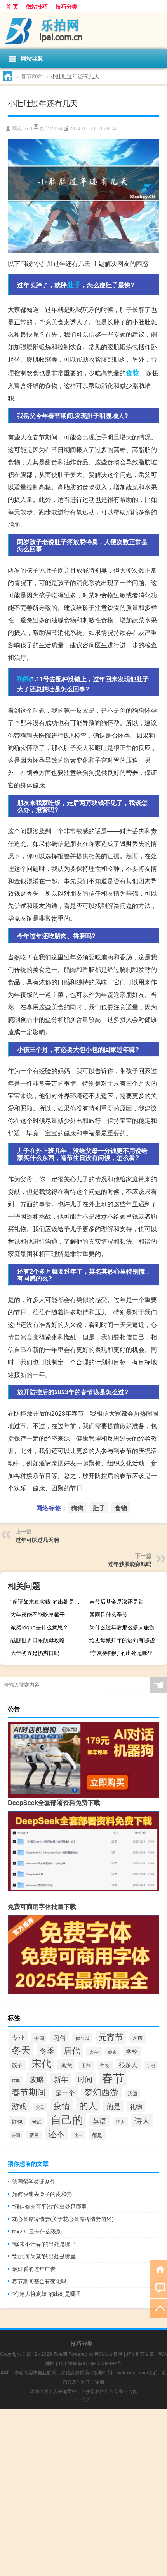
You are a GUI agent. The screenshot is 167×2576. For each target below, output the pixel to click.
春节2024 (33, 76)
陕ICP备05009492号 (100, 2363)
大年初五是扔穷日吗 (35, 1653)
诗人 (142, 2120)
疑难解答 (68, 2363)
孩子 (17, 2065)
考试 (37, 2122)
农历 (137, 2038)
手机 (151, 2065)
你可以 (82, 2038)
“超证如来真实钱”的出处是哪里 (48, 1601)
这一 (78, 2135)
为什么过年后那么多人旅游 (122, 1627)
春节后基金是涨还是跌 (117, 1601)
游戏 (19, 2106)
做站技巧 (37, 6)
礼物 (136, 2106)
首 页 (12, 6)
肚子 (74, 285)
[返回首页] (158, 2269)
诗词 (16, 2135)
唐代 (72, 2050)
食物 (133, 373)
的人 (88, 2105)
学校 (132, 2051)
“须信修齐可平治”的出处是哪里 (49, 2206)
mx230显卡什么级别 (37, 2231)
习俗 (60, 2037)
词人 (120, 2122)
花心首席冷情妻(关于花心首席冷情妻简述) (63, 2219)
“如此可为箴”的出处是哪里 (44, 2256)
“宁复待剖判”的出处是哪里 (121, 1653)
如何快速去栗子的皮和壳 (42, 2194)
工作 (86, 2065)
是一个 (65, 2092)
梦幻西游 (101, 2092)
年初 (105, 2065)
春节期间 (29, 2092)
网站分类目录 (109, 2354)
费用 (34, 2135)
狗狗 (24, 678)
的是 (113, 2106)
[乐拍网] (83, 31)
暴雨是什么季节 (108, 1614)
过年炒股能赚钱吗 (130, 1564)
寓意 (66, 2065)
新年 (61, 2079)
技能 (16, 2080)
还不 (56, 2133)
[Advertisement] (83, 2492)
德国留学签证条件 (34, 2181)
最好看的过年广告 (34, 2268)
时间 (85, 2079)
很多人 (128, 2065)
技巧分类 (66, 6)
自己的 (67, 2119)
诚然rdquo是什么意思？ (39, 1627)
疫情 (62, 2105)
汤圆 (132, 2093)
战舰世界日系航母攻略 (38, 1640)
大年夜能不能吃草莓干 (38, 1614)
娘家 (112, 2052)
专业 (18, 2037)
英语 (99, 2121)
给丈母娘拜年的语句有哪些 (122, 1640)
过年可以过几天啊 (37, 1539)
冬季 (47, 2051)
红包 (17, 2121)
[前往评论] (158, 2288)
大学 (94, 2052)
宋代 (42, 2063)
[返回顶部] (158, 2308)
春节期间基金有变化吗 (39, 2281)
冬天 (21, 2050)
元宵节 (111, 2037)
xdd (28, 129)
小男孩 (83, 2399)
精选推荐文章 (140, 2354)
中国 (39, 2038)
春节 (113, 2077)
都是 (97, 2134)
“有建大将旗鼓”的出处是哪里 (47, 2293)
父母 (40, 2107)
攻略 (37, 2079)
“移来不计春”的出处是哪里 (44, 2244)
